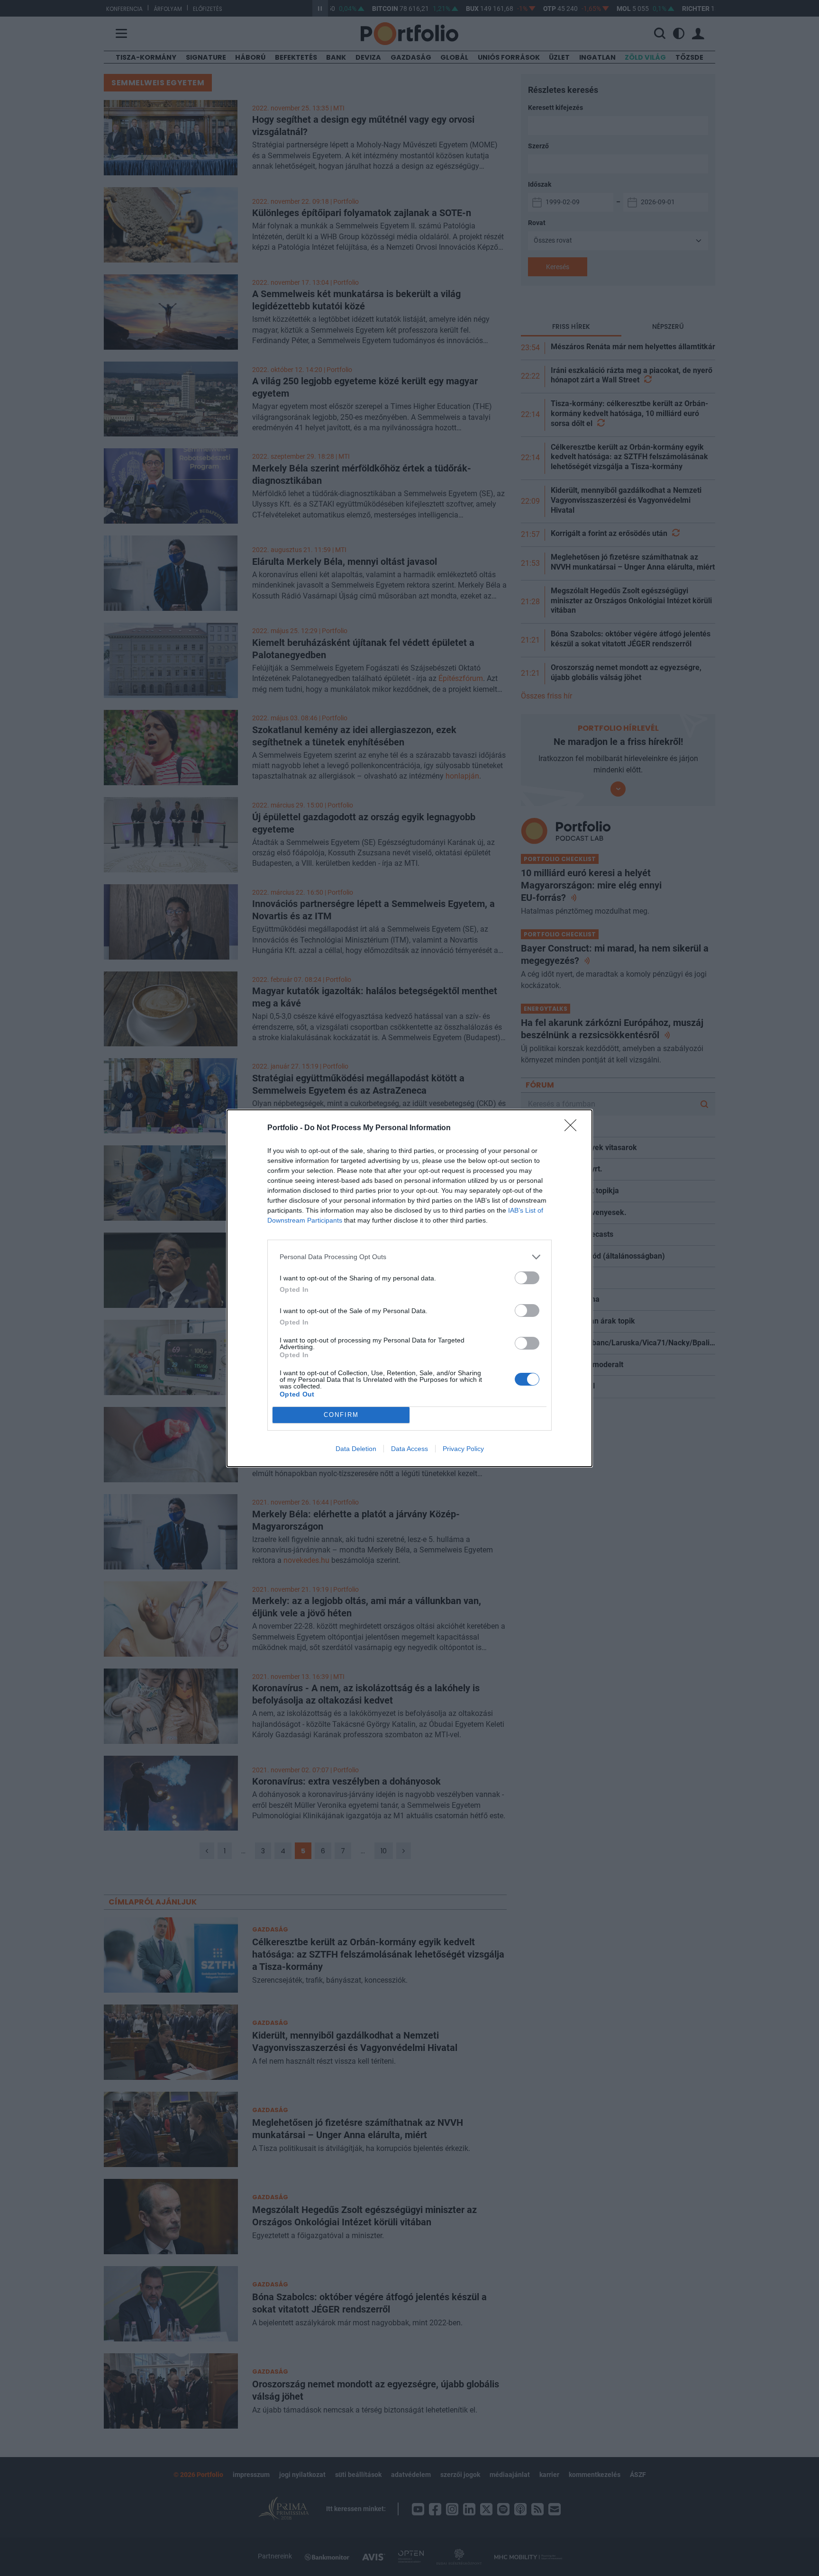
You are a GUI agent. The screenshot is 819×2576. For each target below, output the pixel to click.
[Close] (573, 1128)
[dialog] (409, 1288)
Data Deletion (356, 1449)
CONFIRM (341, 1415)
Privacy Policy (463, 1449)
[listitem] (409, 1257)
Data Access (409, 1449)
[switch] (527, 1278)
